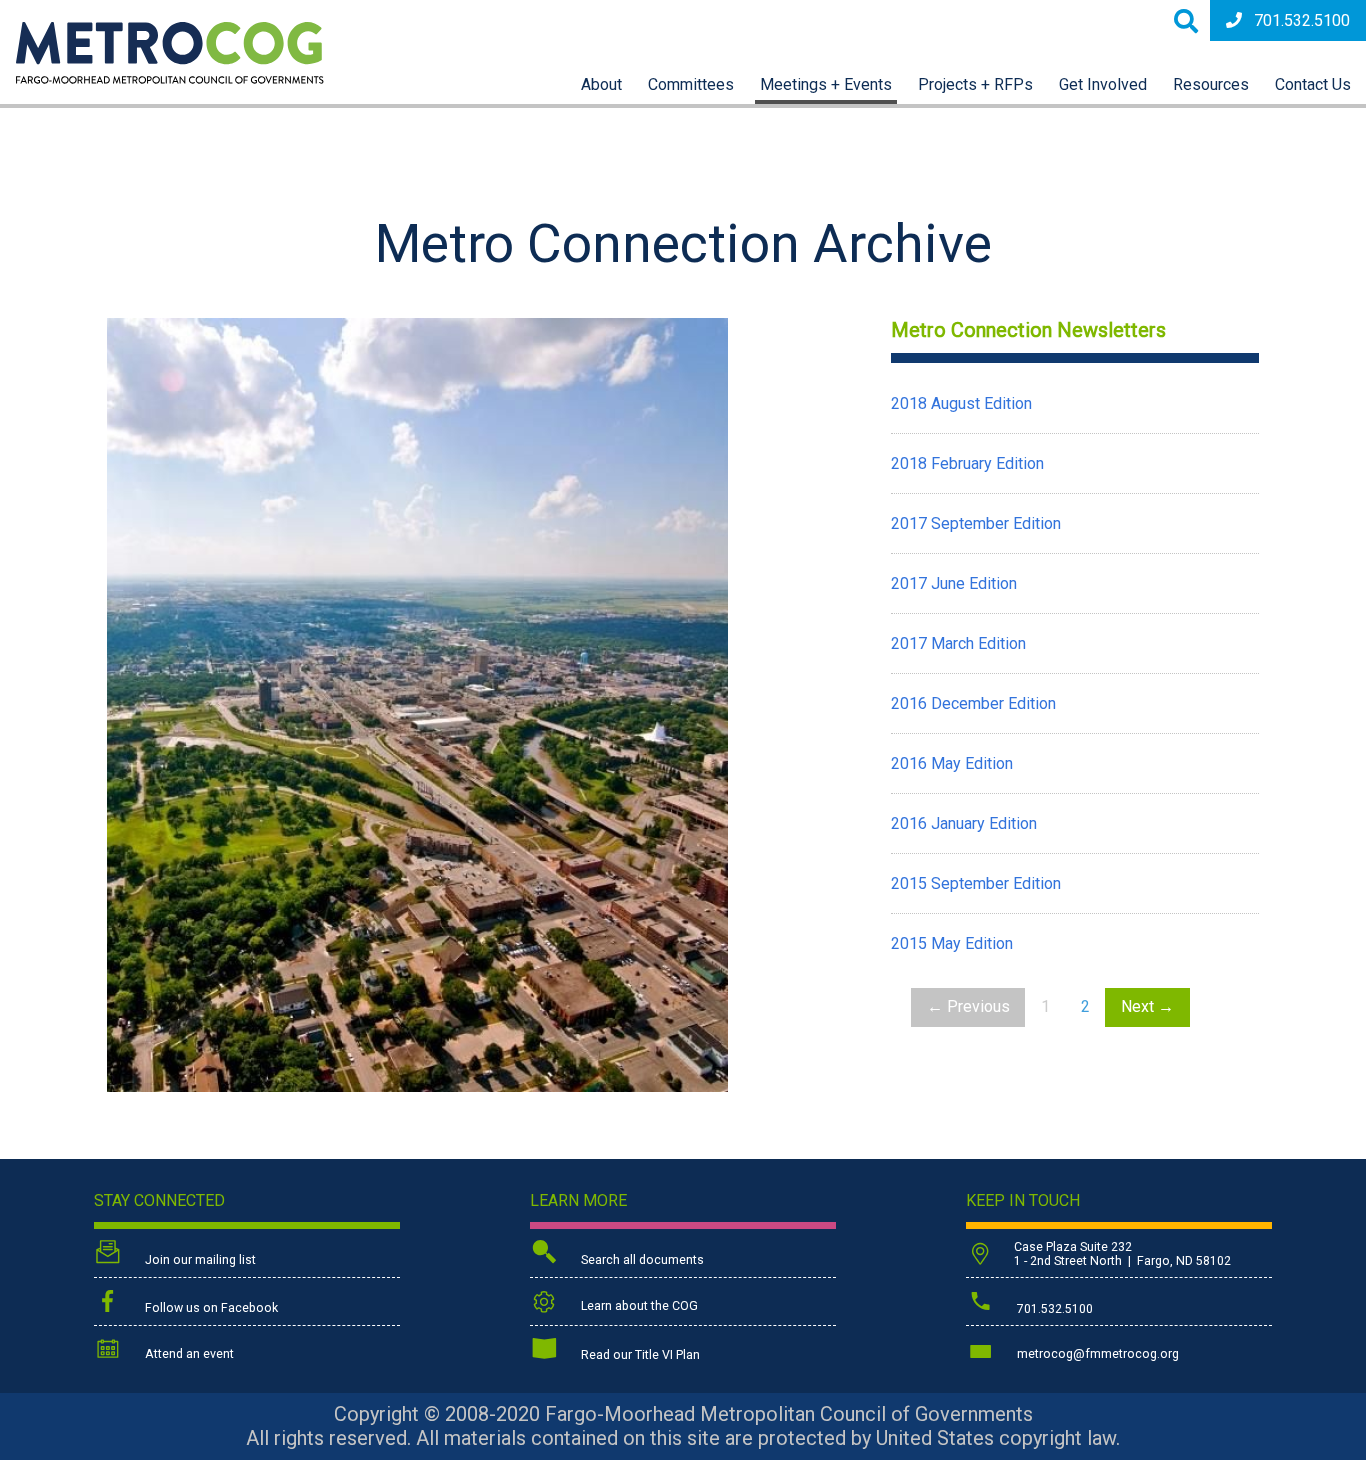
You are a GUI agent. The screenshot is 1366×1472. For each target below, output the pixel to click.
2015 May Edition (952, 943)
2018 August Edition (961, 403)
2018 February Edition (967, 463)
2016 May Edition (952, 763)
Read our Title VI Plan (639, 1355)
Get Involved (1103, 84)
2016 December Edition (973, 703)
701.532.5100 (1302, 20)
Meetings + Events (826, 84)
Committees (691, 84)
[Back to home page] (170, 78)
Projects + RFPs (975, 84)
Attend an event (188, 1354)
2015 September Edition (976, 883)
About (601, 84)
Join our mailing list (199, 1260)
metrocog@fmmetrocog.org (1096, 1354)
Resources (1211, 84)
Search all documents (641, 1260)
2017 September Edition (976, 523)
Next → (1147, 1006)
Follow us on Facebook (210, 1308)
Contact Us (1313, 84)
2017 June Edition (954, 583)
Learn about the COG (638, 1306)
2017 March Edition (958, 643)
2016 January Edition (964, 823)
